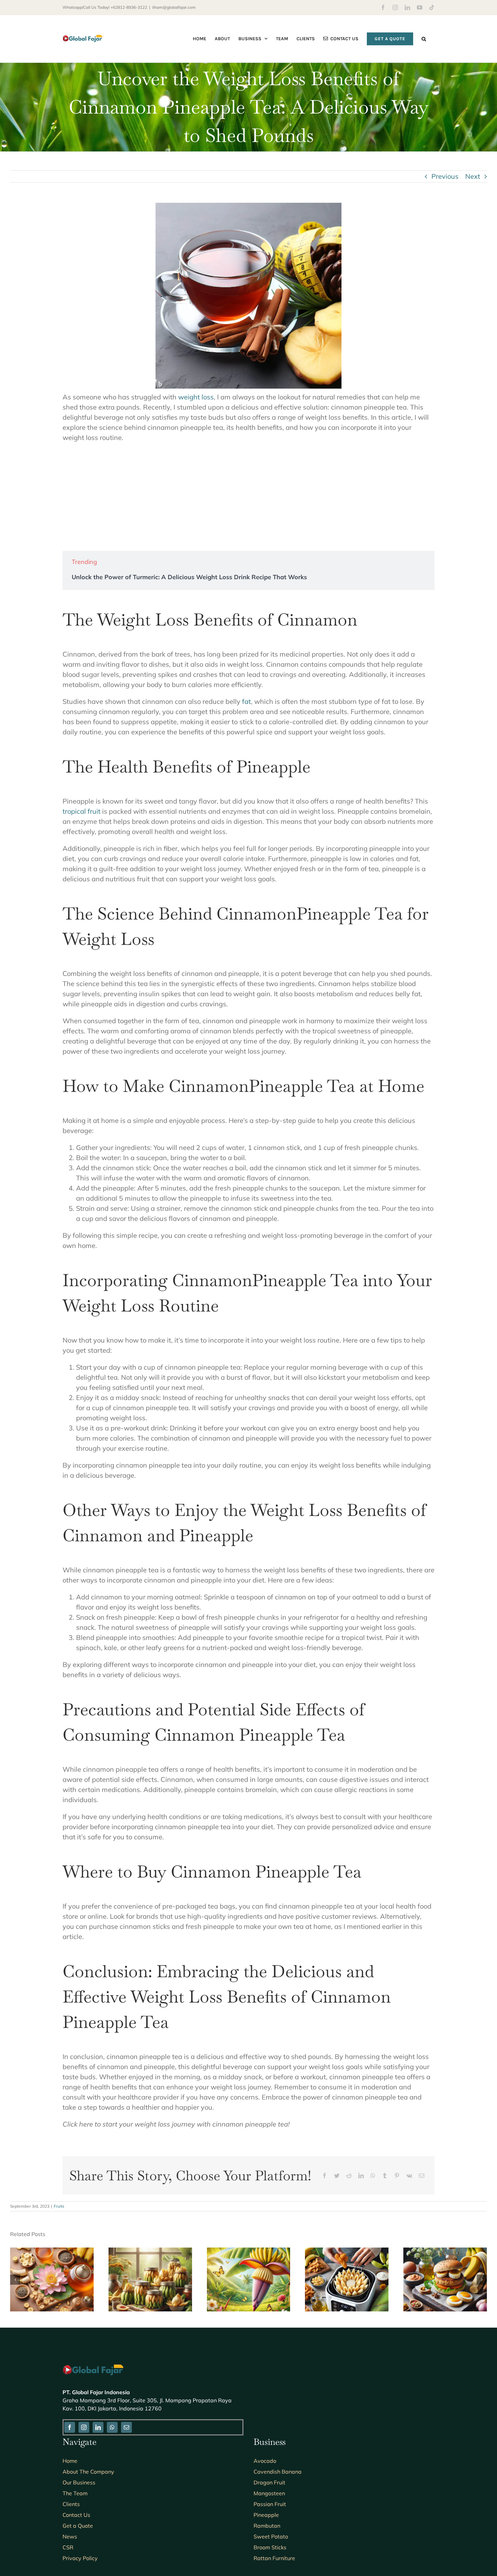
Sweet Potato (271, 2536)
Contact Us (76, 2515)
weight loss (196, 397)
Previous (445, 176)
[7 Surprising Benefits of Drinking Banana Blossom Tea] (52, 2252)
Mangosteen (269, 2493)
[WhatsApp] (373, 2176)
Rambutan (267, 2526)
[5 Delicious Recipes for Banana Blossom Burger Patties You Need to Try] (445, 2252)
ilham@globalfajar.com (174, 7)
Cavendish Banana (278, 2472)
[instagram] (84, 2427)
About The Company (88, 2472)
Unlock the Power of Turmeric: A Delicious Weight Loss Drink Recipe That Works (189, 577)
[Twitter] (337, 2176)
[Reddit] (349, 2176)
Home (70, 2461)
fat (246, 701)
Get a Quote (78, 2526)
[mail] (126, 2427)
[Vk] (409, 2176)
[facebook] (70, 2427)
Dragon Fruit (269, 2482)
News (70, 2536)
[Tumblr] (385, 2176)
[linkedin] (98, 2427)
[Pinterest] (397, 2176)
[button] (424, 39)
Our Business (79, 2482)
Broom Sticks (270, 2547)
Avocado (265, 2461)
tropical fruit (81, 811)
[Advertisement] (249, 497)
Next (473, 176)
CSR (68, 2547)
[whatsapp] (112, 2427)
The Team (75, 2493)
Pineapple (266, 2515)
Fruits (59, 2206)
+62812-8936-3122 (129, 7)
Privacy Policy (80, 2558)
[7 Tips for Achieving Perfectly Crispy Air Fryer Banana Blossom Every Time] (347, 2252)
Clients (71, 2504)
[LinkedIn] (361, 2176)
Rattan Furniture (274, 2558)
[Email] (422, 2176)
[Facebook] (325, 2176)
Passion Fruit (270, 2504)
